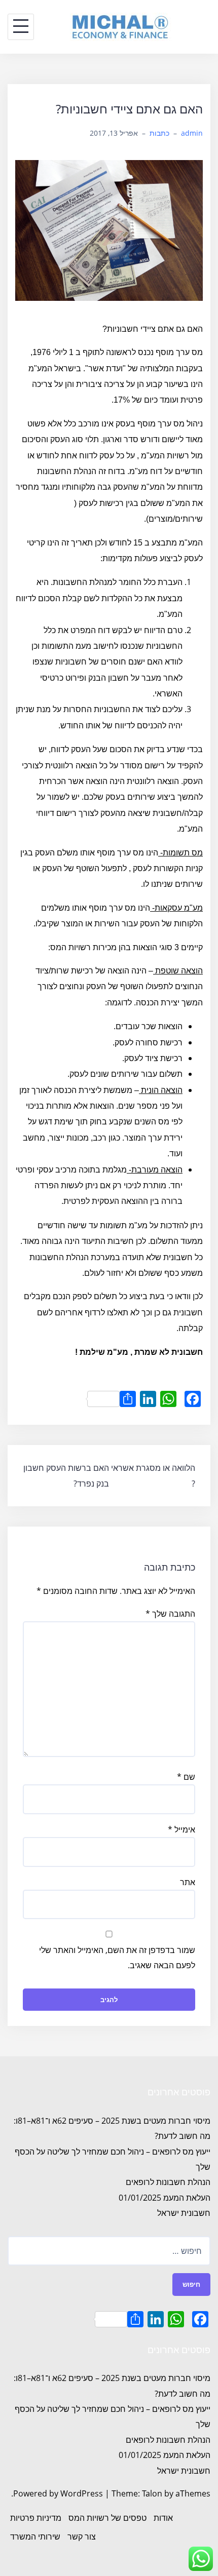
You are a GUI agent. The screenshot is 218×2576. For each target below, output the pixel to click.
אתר (188, 1882)
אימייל (181, 1829)
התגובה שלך (170, 1614)
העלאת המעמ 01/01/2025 (165, 2198)
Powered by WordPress (58, 2493)
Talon (152, 2493)
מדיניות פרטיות (36, 2518)
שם (186, 1777)
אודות (163, 2518)
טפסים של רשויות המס (107, 2518)
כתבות (159, 133)
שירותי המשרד (35, 2536)
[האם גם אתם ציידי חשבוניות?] (109, 229)
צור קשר (82, 2536)
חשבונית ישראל (184, 2213)
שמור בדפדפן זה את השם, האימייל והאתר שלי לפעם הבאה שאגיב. (117, 1958)
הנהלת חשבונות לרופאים (168, 2182)
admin (192, 133)
